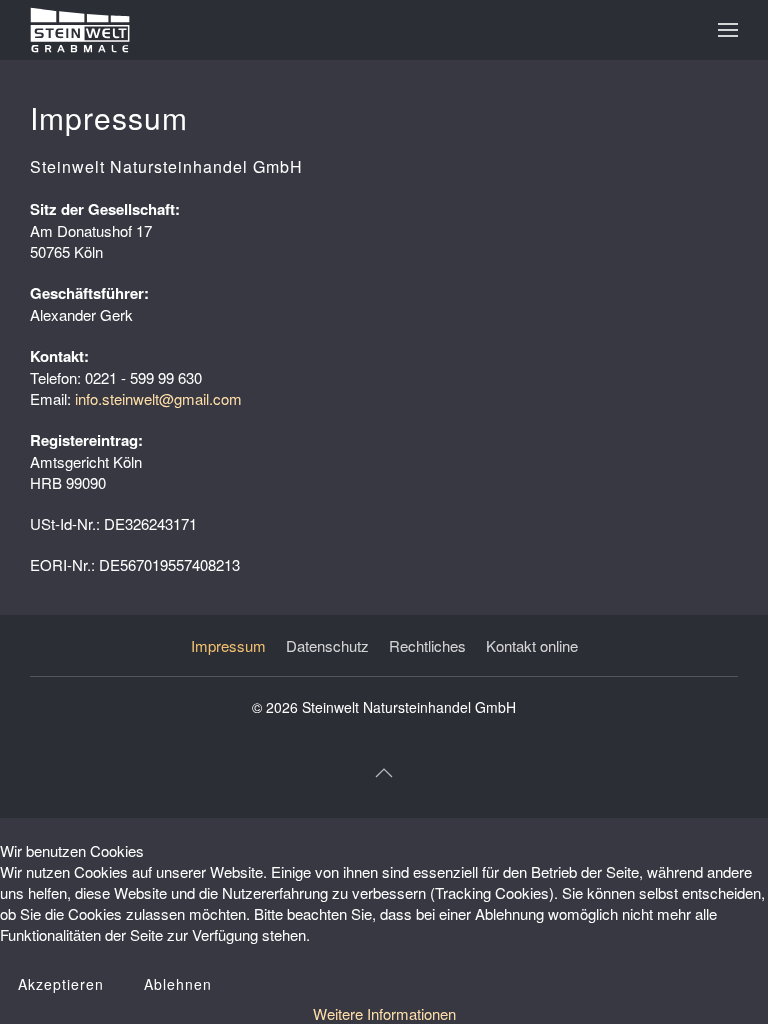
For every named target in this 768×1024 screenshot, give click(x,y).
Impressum (228, 645)
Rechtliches (427, 645)
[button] (728, 30)
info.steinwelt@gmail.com (158, 398)
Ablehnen (178, 984)
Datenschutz (327, 645)
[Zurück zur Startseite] (80, 30)
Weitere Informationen (384, 1013)
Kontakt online (532, 645)
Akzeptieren (61, 984)
